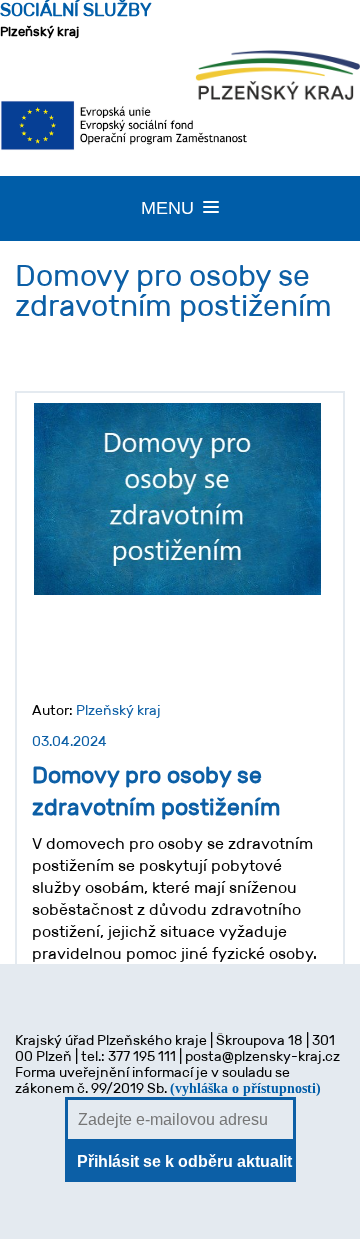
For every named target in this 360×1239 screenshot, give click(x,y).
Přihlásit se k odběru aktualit (184, 1161)
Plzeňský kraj (76, 19)
